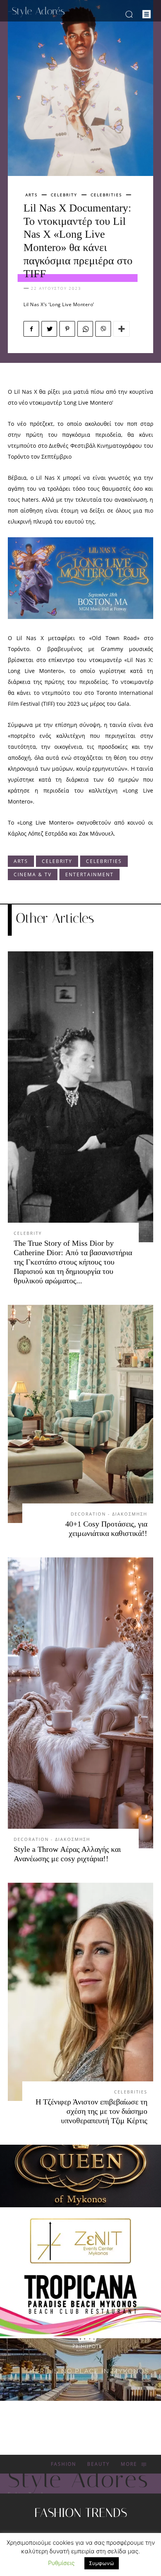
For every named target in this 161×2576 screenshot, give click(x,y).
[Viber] (103, 329)
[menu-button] (147, 14)
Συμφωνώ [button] (102, 2563)
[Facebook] (31, 329)
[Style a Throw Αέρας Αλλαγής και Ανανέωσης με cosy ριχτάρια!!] (80, 1703)
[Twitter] (49, 329)
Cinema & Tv (33, 875)
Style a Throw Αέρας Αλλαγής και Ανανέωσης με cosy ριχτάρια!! (67, 1854)
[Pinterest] (67, 329)
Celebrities (106, 195)
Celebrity (64, 195)
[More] (122, 329)
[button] (129, 14)
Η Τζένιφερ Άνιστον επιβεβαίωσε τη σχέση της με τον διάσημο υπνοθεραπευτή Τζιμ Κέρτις (91, 2111)
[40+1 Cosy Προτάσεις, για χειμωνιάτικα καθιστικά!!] (80, 1414)
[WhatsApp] (85, 329)
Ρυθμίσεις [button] (61, 2563)
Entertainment (89, 875)
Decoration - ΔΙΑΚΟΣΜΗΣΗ (109, 1514)
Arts (31, 195)
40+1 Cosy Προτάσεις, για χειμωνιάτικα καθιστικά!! (106, 1528)
